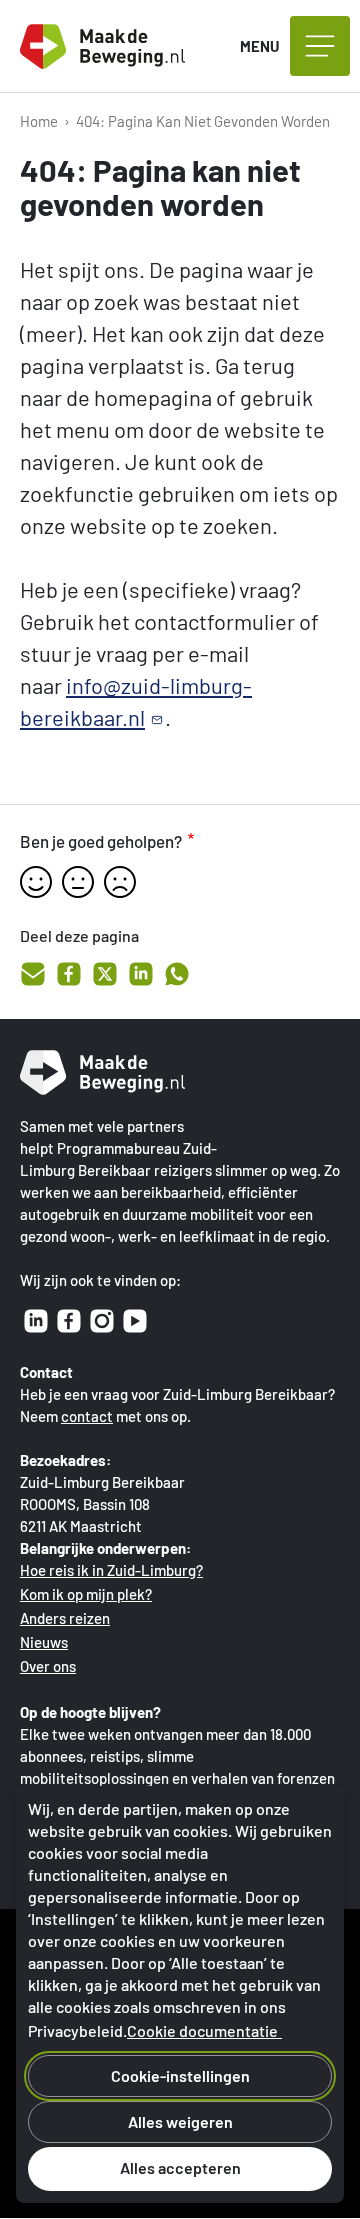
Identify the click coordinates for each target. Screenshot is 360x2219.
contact (87, 1416)
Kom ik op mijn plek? (86, 1594)
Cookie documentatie (202, 2030)
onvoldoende (120, 882)
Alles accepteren (180, 2167)
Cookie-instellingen (180, 2075)
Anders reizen (65, 1618)
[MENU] (320, 46)
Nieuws (44, 1642)
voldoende (78, 882)
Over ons (48, 1666)
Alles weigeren (180, 2121)
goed (36, 882)
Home (39, 121)
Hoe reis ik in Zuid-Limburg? (111, 1570)
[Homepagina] (120, 46)
